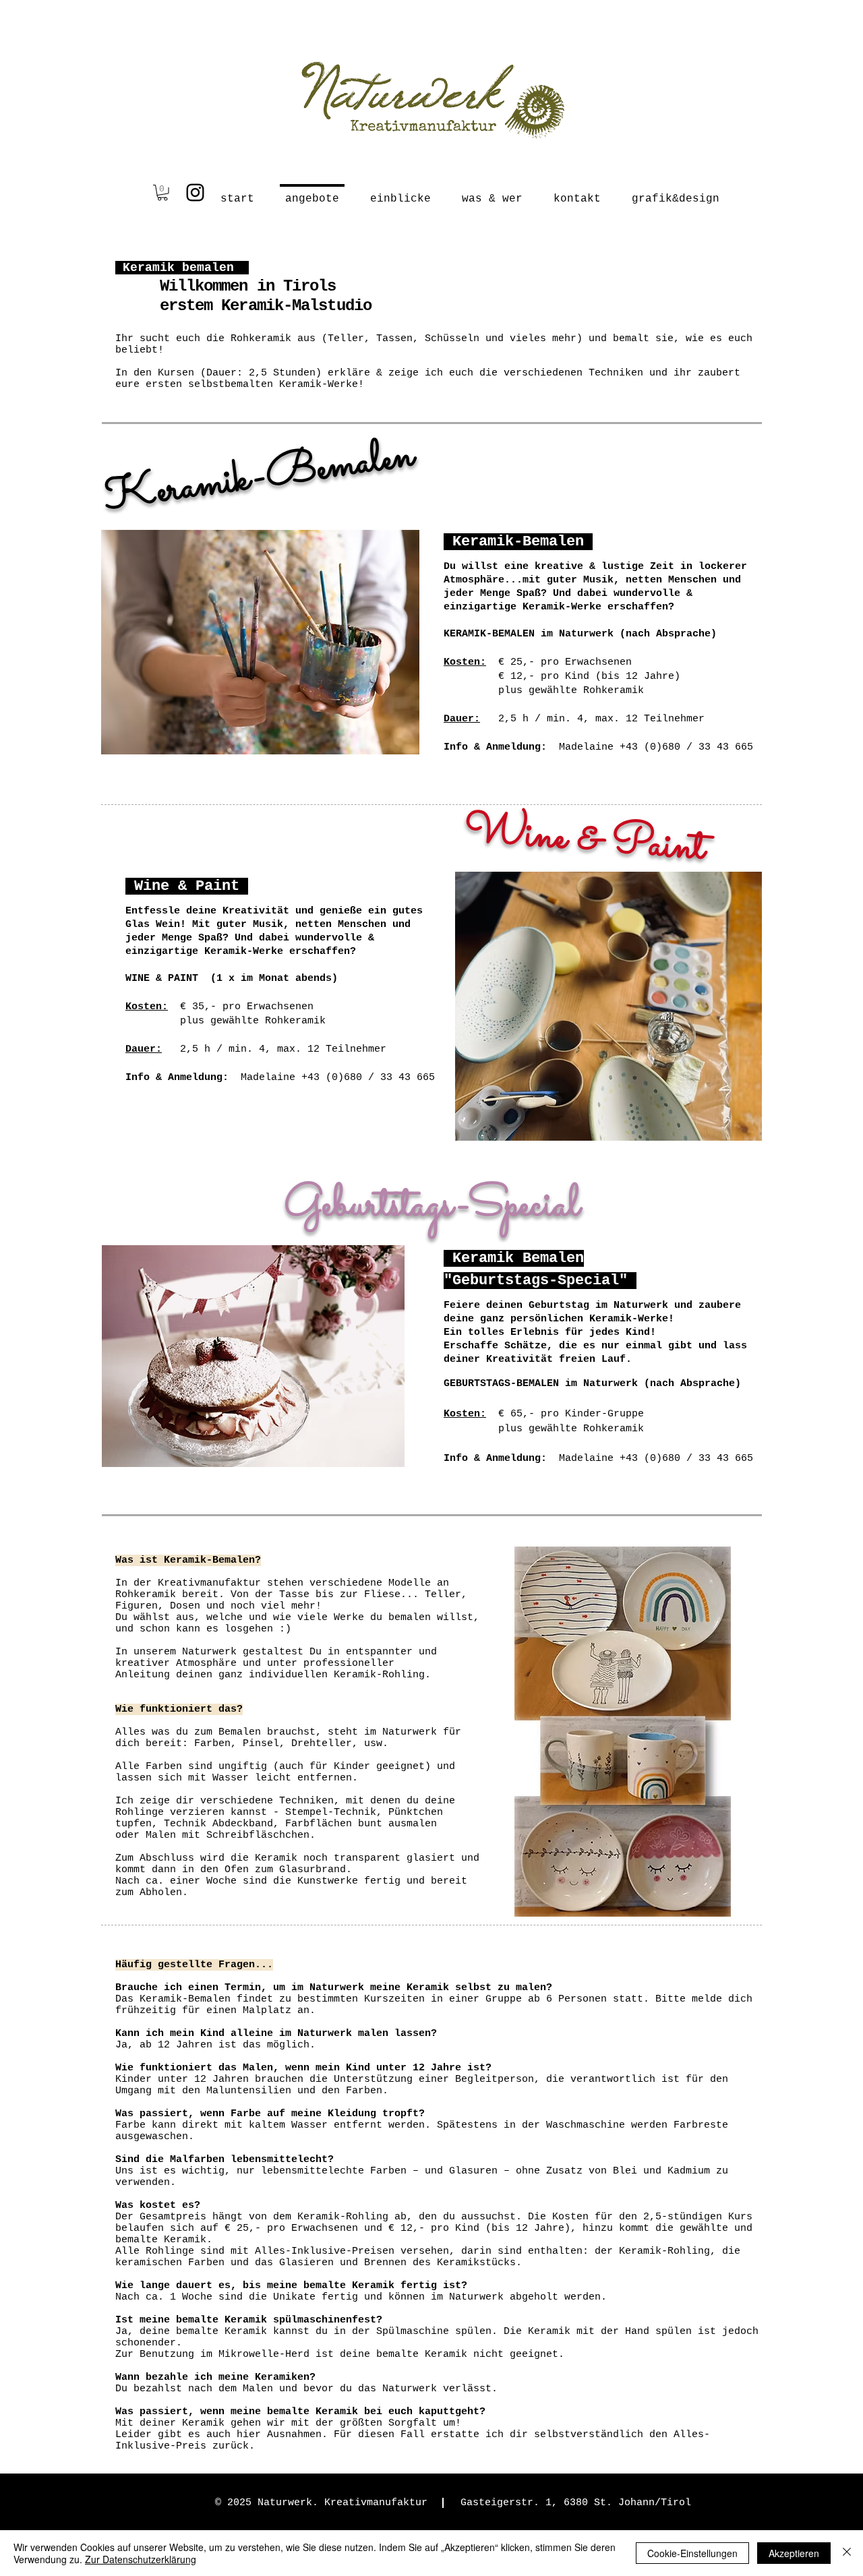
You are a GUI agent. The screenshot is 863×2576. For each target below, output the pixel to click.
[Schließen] (847, 2553)
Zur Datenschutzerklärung (141, 2559)
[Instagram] (195, 192)
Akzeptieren (794, 2553)
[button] (162, 193)
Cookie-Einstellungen (692, 2553)
